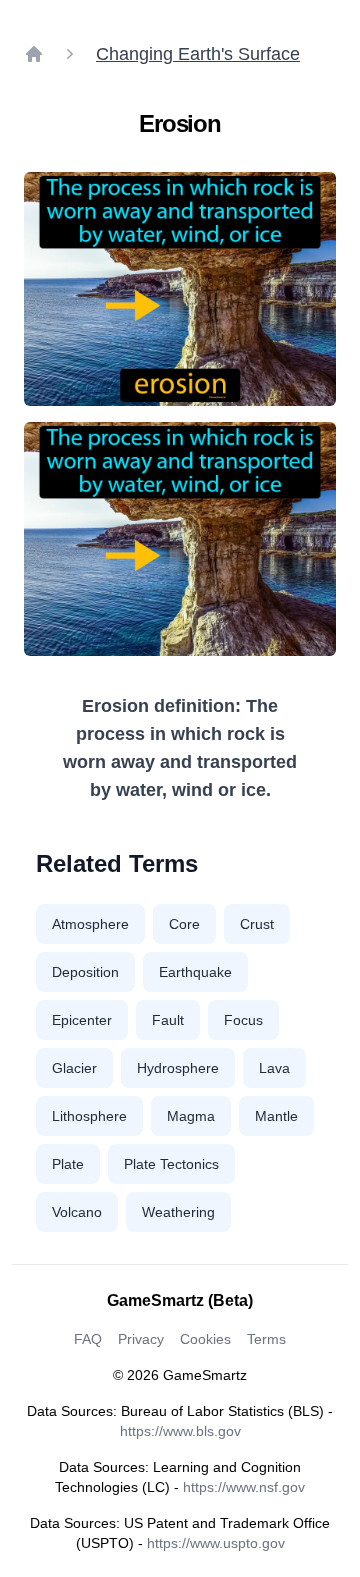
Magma (191, 1116)
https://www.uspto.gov (216, 1543)
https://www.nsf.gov (244, 1487)
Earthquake (195, 972)
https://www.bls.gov (180, 1431)
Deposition (85, 972)
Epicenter (82, 1020)
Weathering (178, 1212)
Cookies (205, 1339)
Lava (274, 1068)
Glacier (74, 1068)
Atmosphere (90, 924)
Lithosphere (89, 1116)
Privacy (141, 1339)
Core (184, 924)
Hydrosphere (178, 1068)
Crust (257, 924)
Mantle (276, 1116)
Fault (168, 1020)
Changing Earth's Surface (198, 54)
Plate (68, 1164)
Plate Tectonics (171, 1164)
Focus (243, 1020)
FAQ (88, 1339)
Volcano (77, 1212)
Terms (266, 1339)
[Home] (34, 54)
